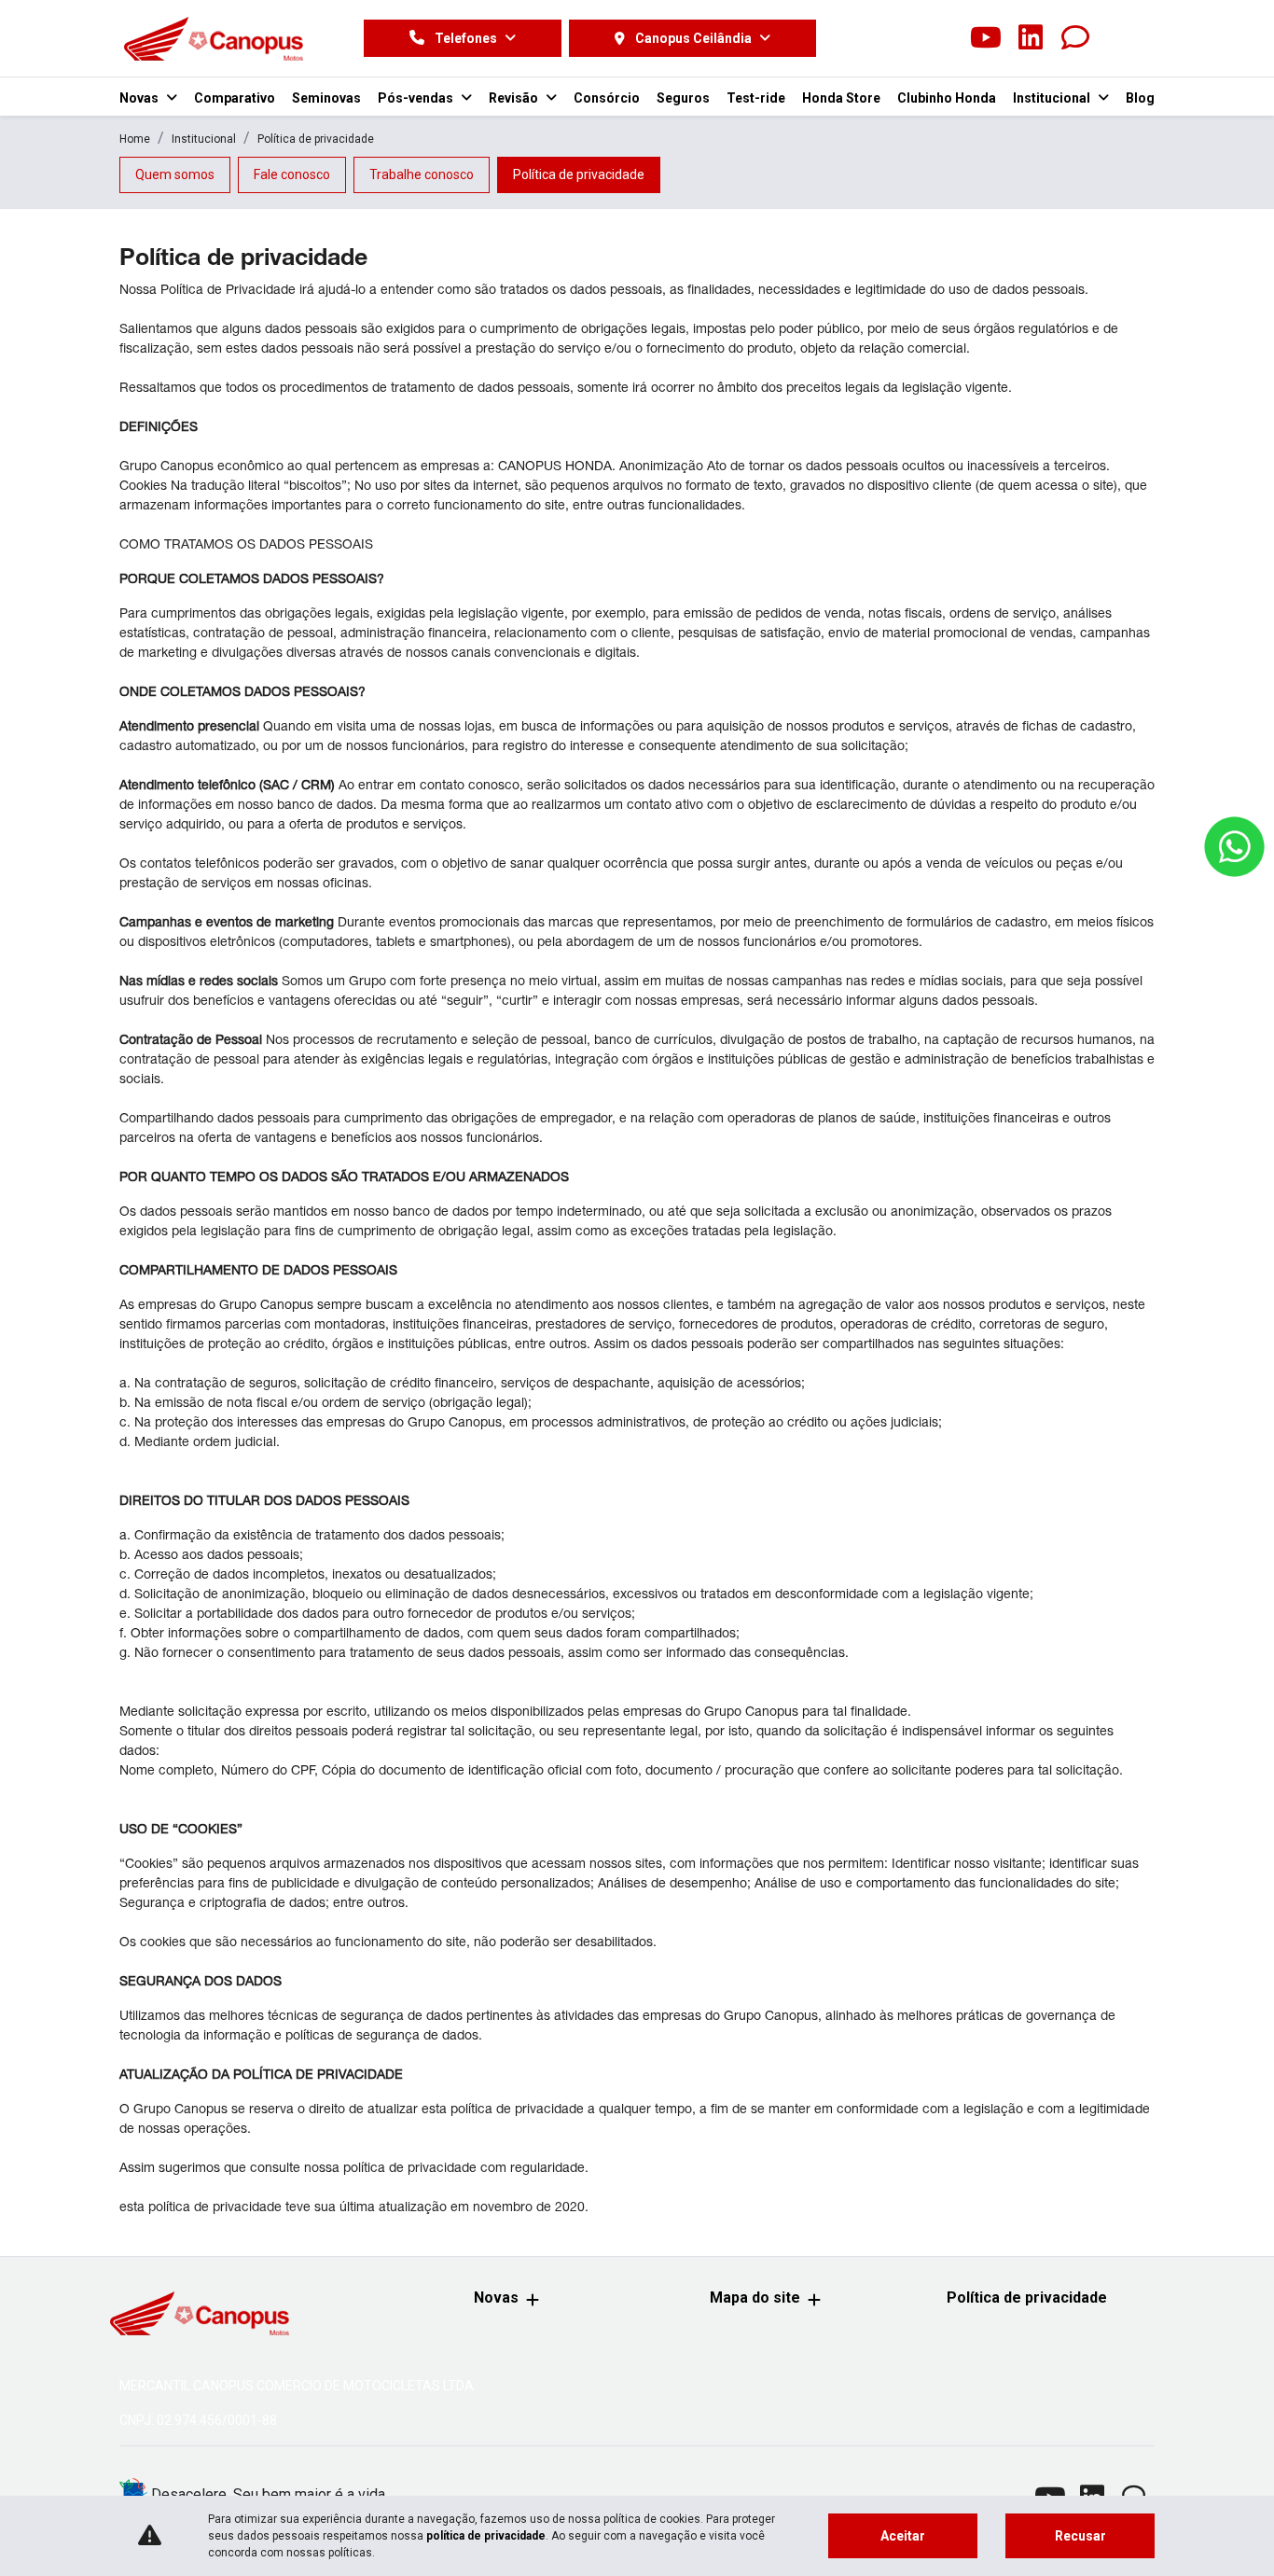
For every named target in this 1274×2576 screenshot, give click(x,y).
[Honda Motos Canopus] (213, 38)
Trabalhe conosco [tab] (422, 174)
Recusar (1080, 2536)
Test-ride (756, 98)
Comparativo (235, 98)
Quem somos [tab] (175, 174)
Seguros (683, 98)
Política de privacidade (1027, 2298)
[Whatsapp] (1075, 38)
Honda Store (841, 98)
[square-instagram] (941, 38)
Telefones (466, 38)
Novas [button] (140, 98)
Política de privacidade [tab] (579, 174)
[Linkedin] (1031, 38)
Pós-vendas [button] (417, 98)
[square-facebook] (896, 38)
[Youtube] (986, 38)
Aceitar (903, 2536)
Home (135, 139)
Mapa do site (755, 2298)
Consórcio (607, 98)
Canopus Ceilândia (693, 38)
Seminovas (326, 98)
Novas (496, 2298)
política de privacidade (486, 2536)
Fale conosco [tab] (292, 174)
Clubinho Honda (947, 98)
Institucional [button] (1053, 98)
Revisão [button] (515, 98)
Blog (1140, 98)
